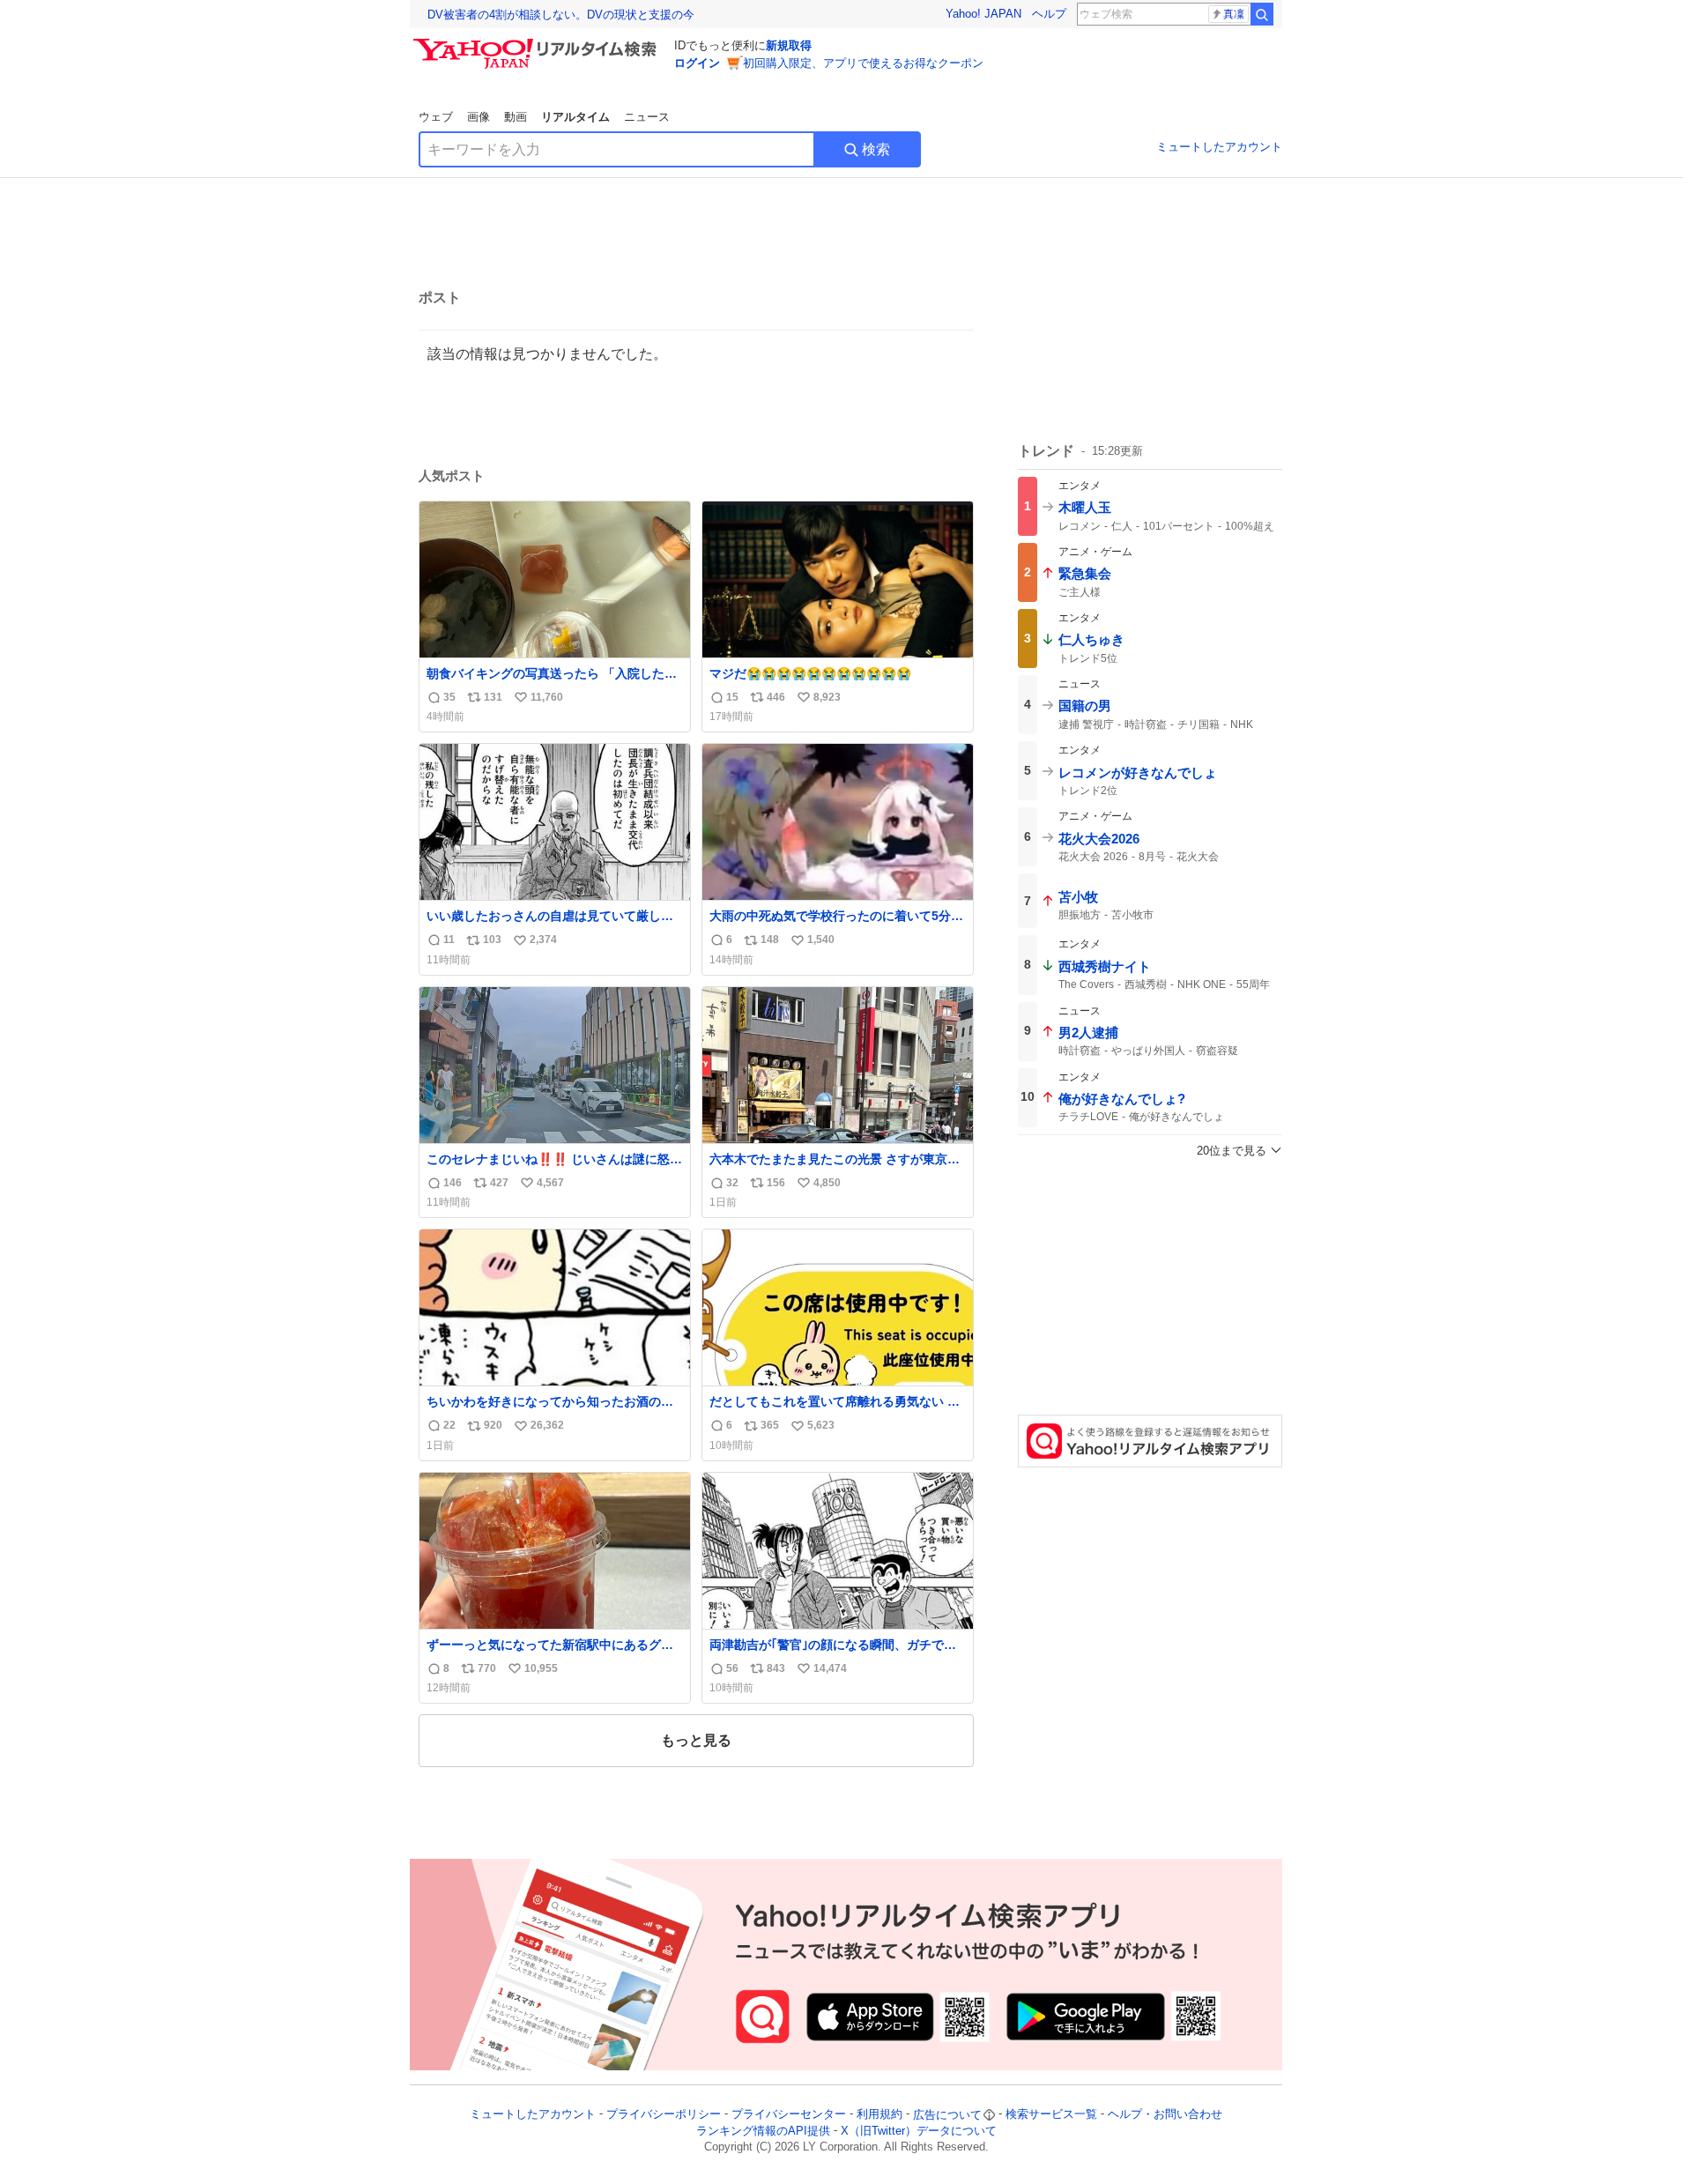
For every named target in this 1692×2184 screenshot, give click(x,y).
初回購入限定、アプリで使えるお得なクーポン (863, 63)
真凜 (1234, 14)
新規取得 (789, 45)
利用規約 (879, 2115)
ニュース (647, 117)
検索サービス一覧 (1051, 2115)
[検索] (1262, 14)
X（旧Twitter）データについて (919, 2131)
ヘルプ (1049, 14)
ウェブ (436, 117)
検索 (876, 149)
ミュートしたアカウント (1219, 147)
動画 (516, 117)
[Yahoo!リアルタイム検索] (538, 43)
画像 (479, 117)
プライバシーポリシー (664, 2115)
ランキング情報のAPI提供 (763, 2131)
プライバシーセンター (789, 2115)
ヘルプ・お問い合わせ (1165, 2115)
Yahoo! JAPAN (983, 14)
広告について (947, 2115)
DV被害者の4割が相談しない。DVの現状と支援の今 (561, 15)
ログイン (697, 63)
